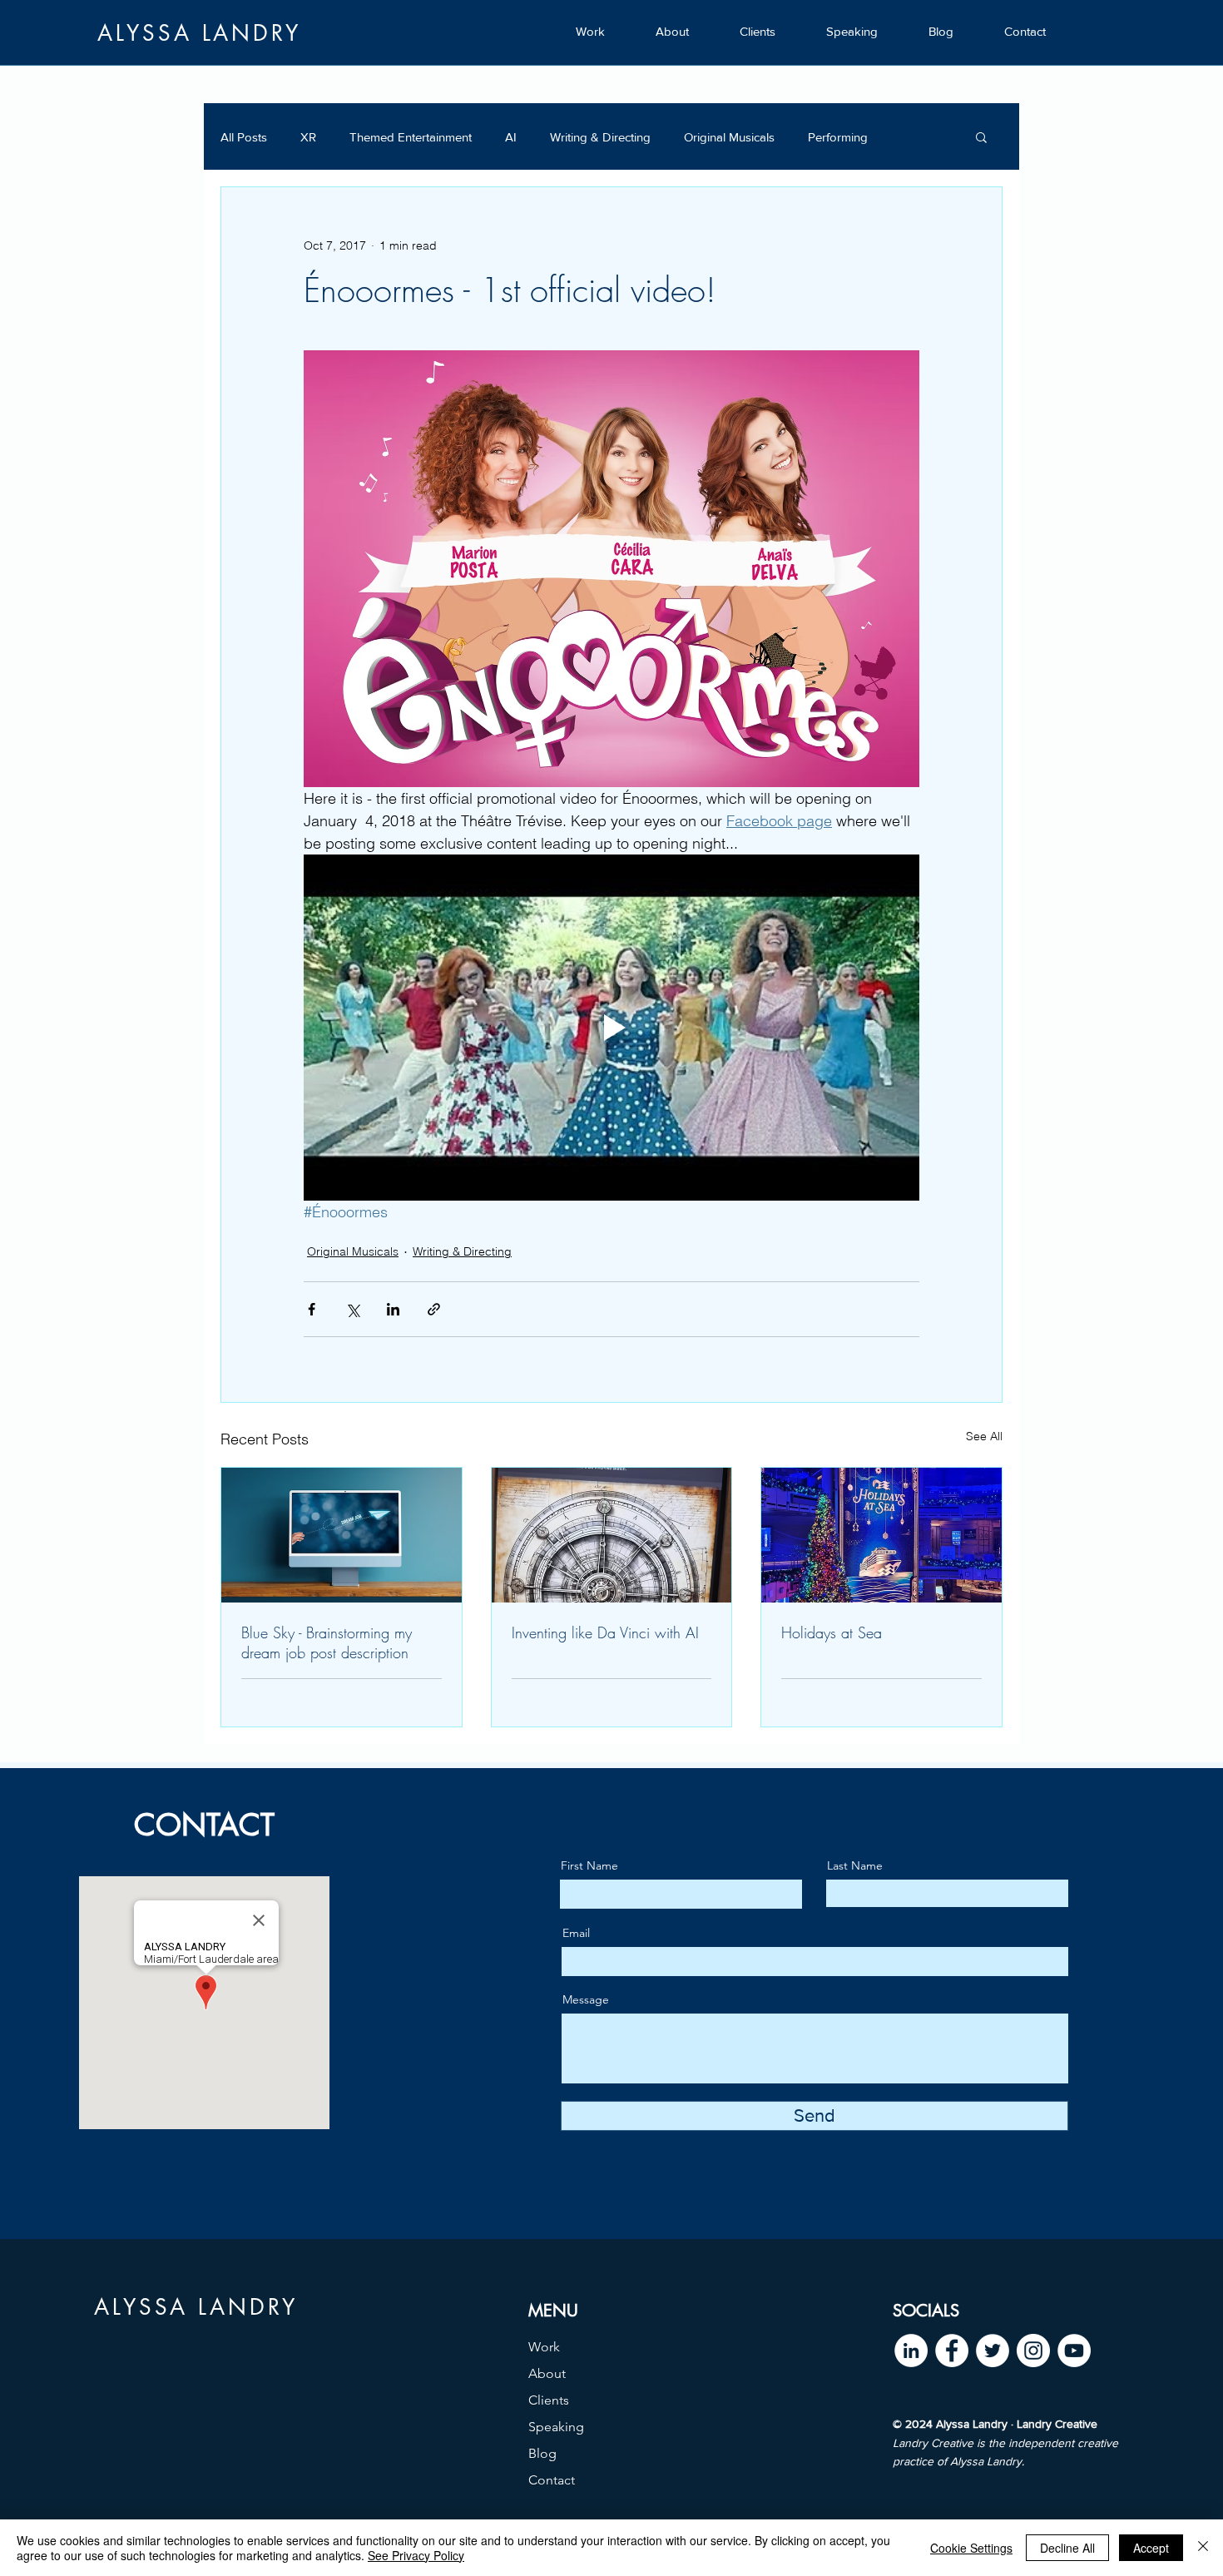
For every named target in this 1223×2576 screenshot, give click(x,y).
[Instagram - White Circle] (1033, 2351)
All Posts (244, 137)
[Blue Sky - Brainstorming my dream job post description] (342, 1535)
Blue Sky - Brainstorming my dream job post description (327, 1642)
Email (576, 1933)
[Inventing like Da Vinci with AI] (612, 1535)
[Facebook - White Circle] (952, 2351)
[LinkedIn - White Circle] (911, 2351)
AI (511, 137)
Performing (838, 137)
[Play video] (611, 1028)
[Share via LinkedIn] (393, 1309)
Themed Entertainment (411, 137)
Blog (542, 2453)
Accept (1151, 2548)
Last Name (855, 1865)
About (547, 2373)
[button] (981, 136)
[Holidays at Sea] (881, 1535)
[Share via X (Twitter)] (352, 1309)
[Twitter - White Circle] (993, 2351)
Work (544, 2347)
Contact (552, 2480)
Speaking (556, 2427)
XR (308, 137)
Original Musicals (729, 137)
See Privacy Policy (416, 2555)
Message (586, 1999)
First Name (589, 1865)
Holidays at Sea (832, 1632)
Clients (549, 2400)
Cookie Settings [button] (971, 2548)
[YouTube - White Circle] (1074, 2351)
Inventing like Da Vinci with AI (605, 1632)
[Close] (1203, 2548)
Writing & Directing (600, 137)
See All (984, 1436)
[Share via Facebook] (312, 1309)
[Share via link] (434, 1309)
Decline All (1067, 2548)
